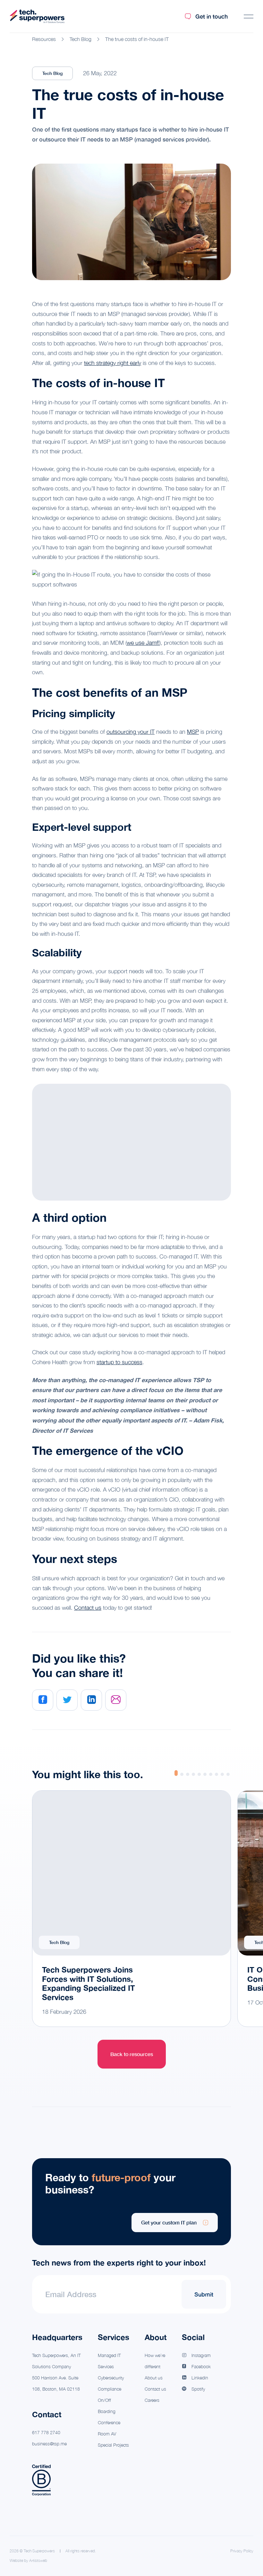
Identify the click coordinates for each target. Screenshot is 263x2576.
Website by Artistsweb (28, 2561)
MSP (193, 732)
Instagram (201, 2355)
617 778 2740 (46, 2432)
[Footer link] (131, 2202)
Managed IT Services (109, 2361)
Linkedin (200, 2378)
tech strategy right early (113, 363)
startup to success (119, 1362)
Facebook (201, 2366)
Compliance (110, 2389)
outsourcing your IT (131, 732)
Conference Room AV (109, 2428)
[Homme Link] (37, 16)
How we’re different (155, 2361)
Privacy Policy (242, 2551)
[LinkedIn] (91, 1700)
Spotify (198, 2389)
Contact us (88, 1608)
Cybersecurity (111, 2378)
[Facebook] (43, 1700)
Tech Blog (81, 39)
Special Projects (113, 2445)
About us (154, 2378)
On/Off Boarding (107, 2406)
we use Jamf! (143, 643)
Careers (152, 2400)
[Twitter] (67, 1700)
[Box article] (131, 1909)
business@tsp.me (49, 2444)
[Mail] (116, 1700)
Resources (44, 39)
